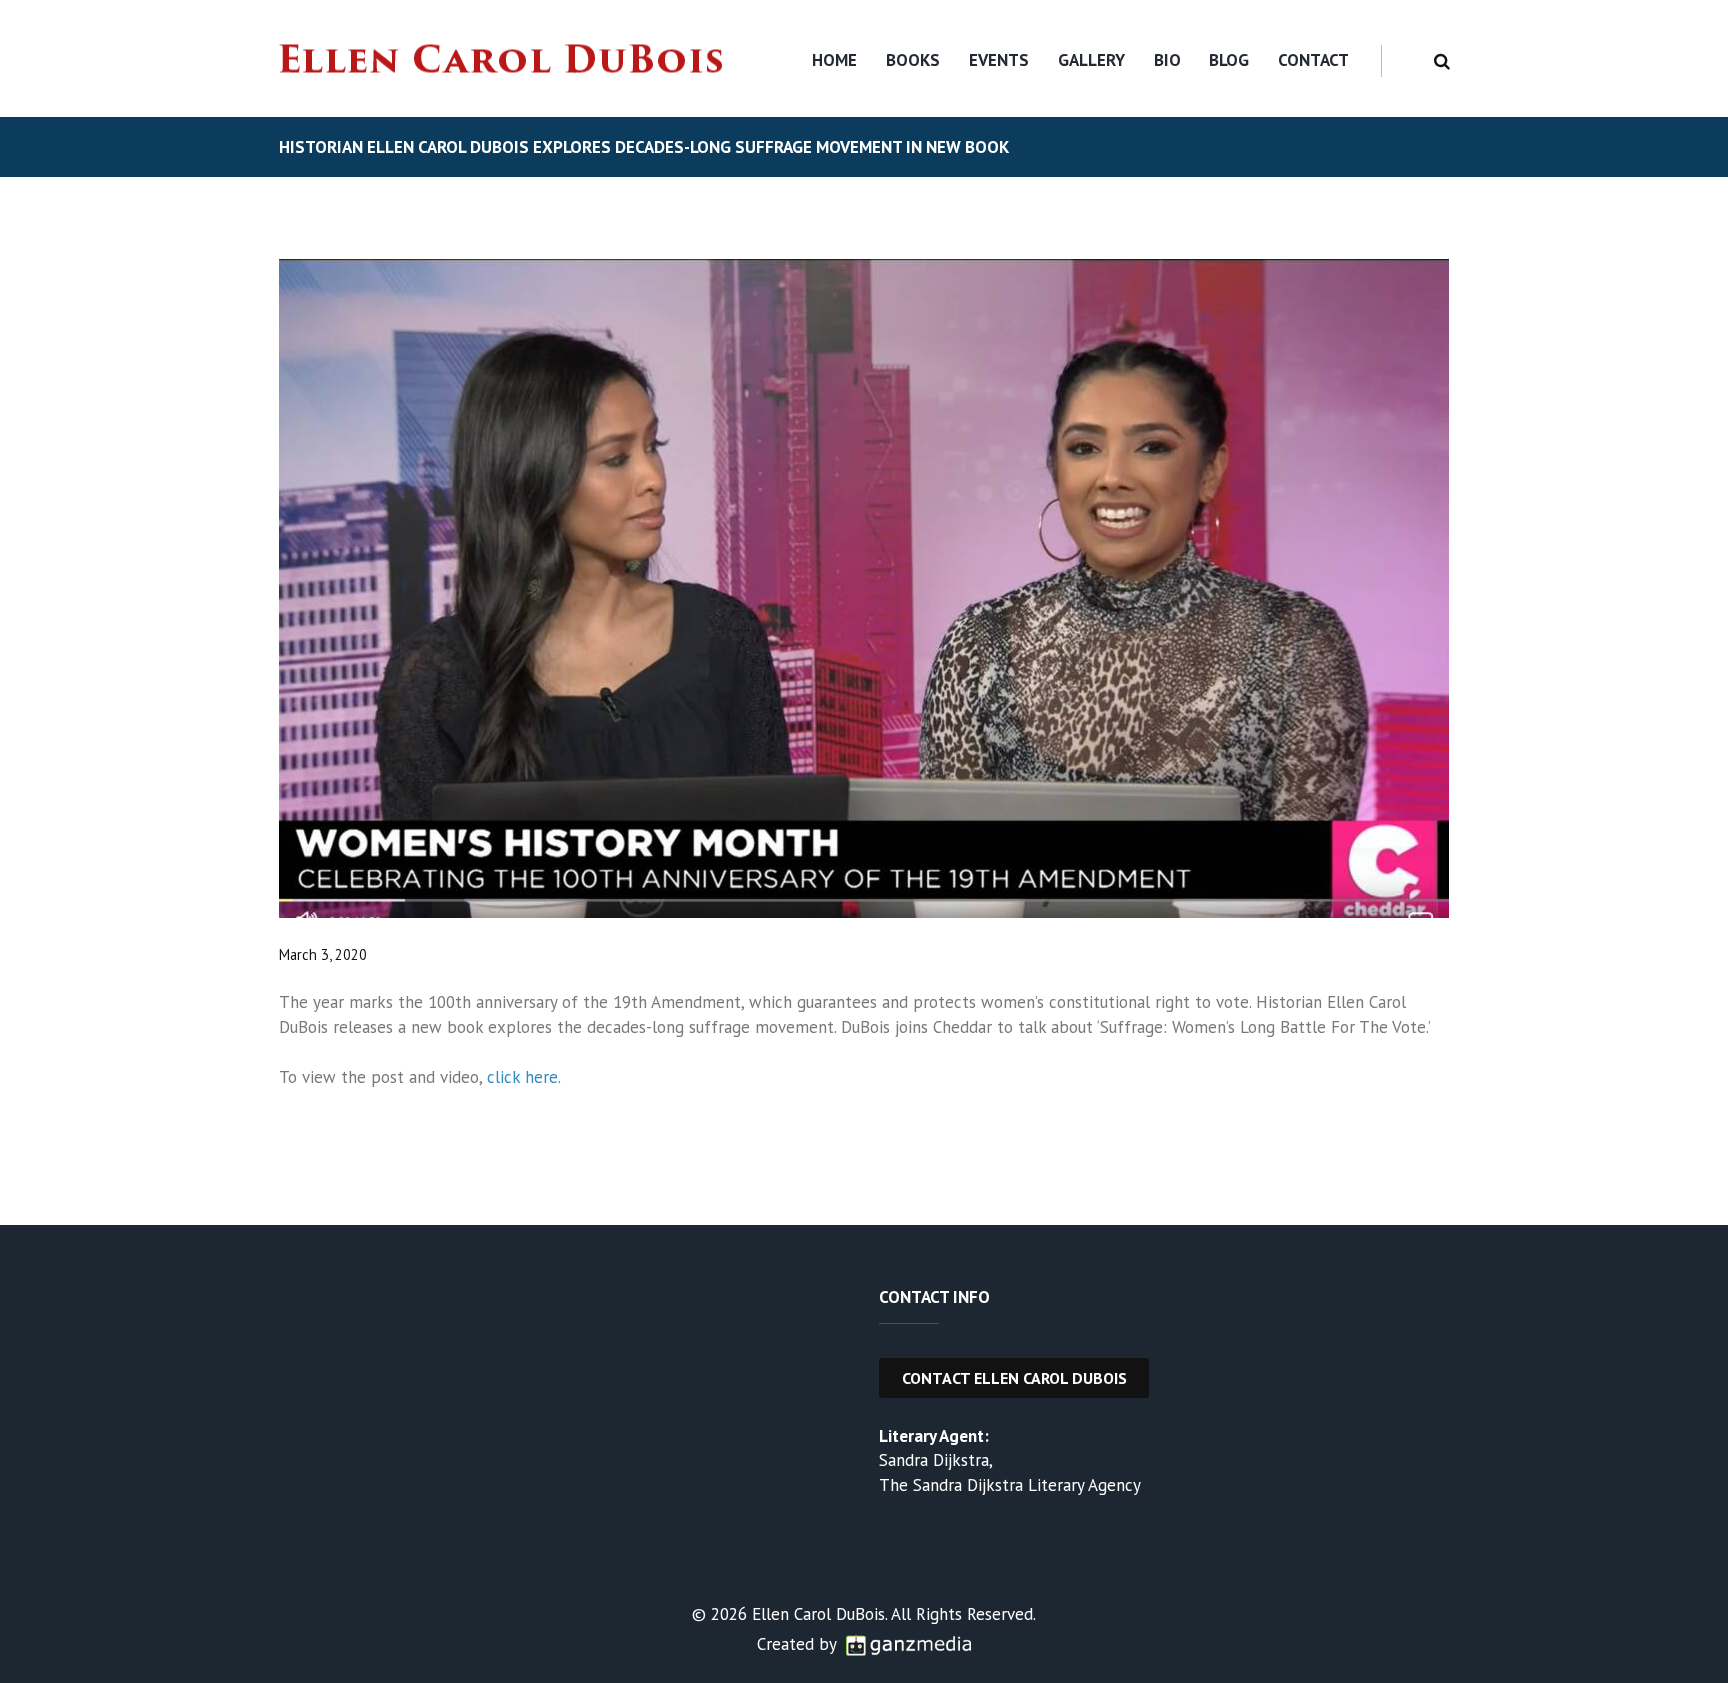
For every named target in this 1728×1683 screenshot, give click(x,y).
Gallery (1091, 60)
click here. (524, 1077)
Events (999, 60)
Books (913, 60)
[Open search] (1438, 61)
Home (834, 60)
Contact (1313, 60)
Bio (1167, 60)
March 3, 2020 (323, 954)
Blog (1229, 60)
